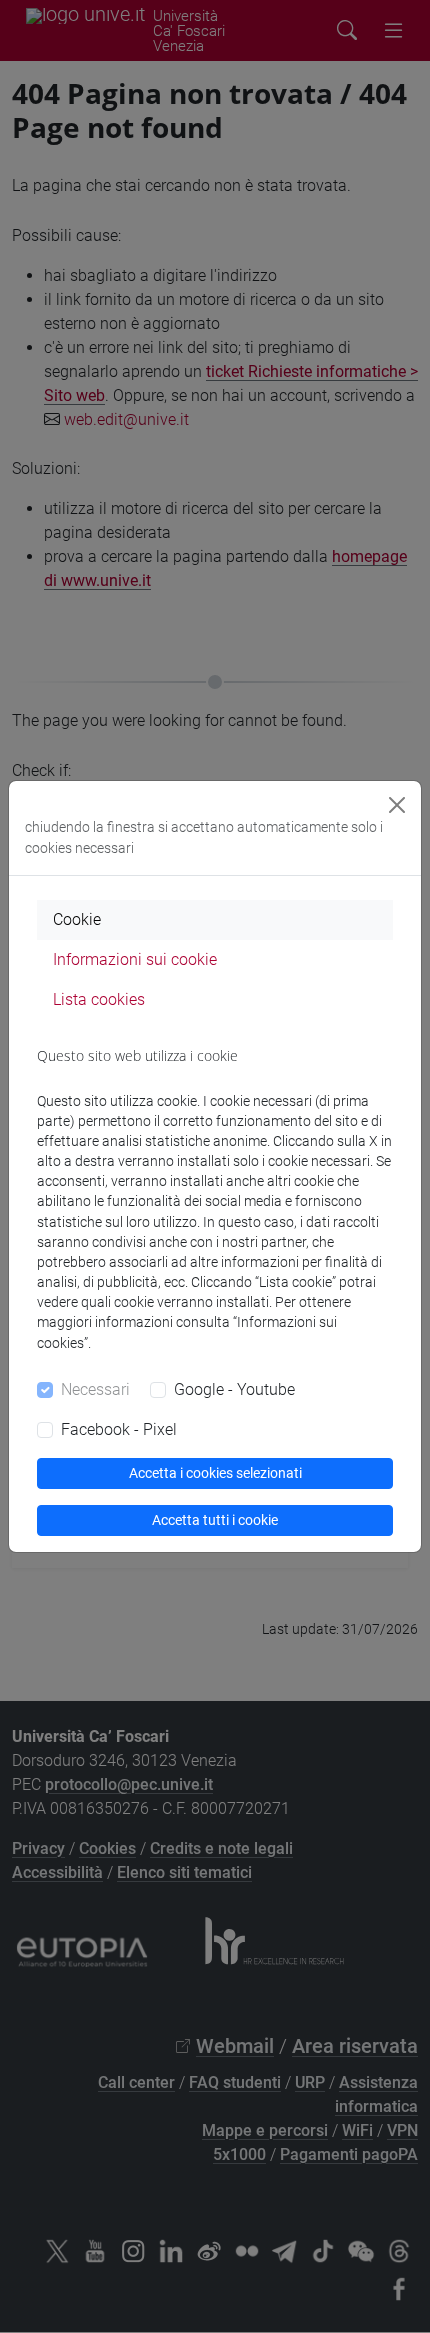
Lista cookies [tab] (99, 999)
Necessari (95, 1389)
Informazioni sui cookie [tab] (135, 959)
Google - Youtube (234, 1389)
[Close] (397, 805)
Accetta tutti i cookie (215, 1520)
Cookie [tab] (77, 919)
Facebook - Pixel (119, 1429)
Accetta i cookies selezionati (215, 1473)
